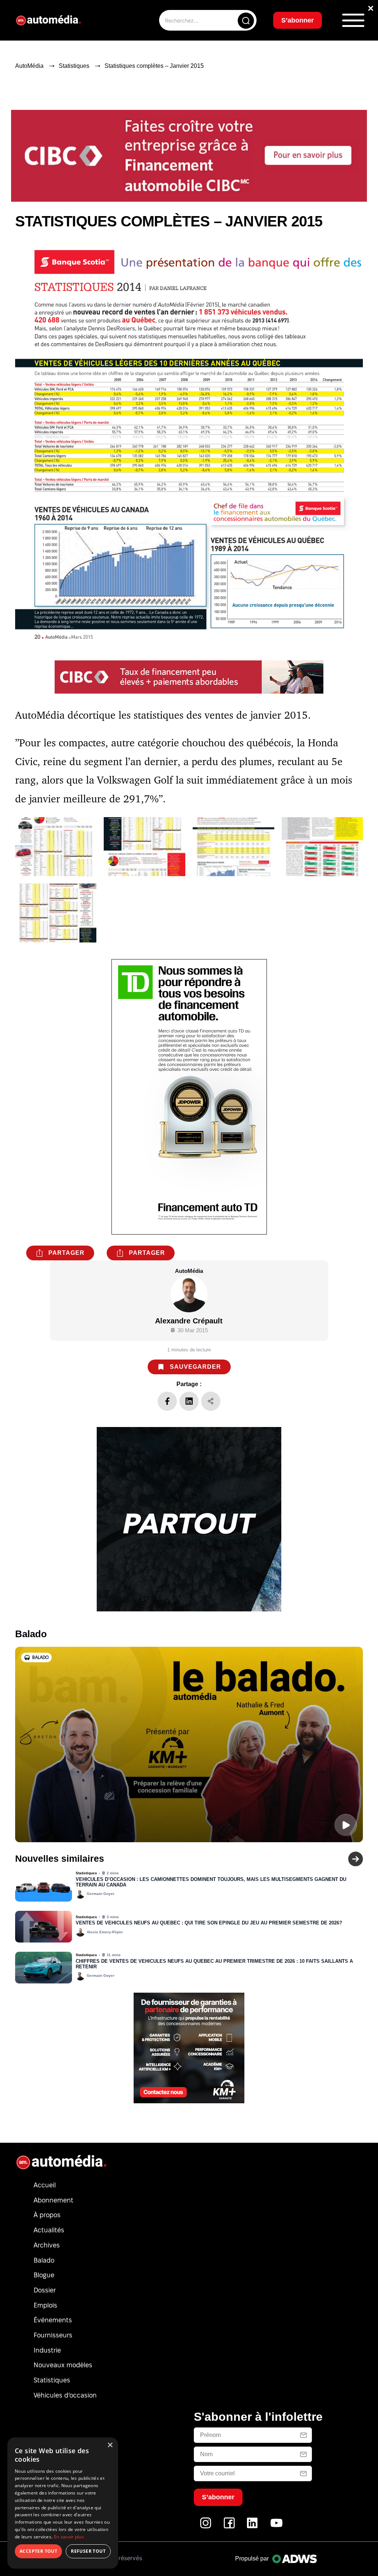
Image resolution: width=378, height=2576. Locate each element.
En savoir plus (69, 2537)
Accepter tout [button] (38, 2551)
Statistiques (74, 66)
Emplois (45, 2305)
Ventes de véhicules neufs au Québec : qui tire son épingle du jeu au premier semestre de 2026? (209, 1923)
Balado (44, 2260)
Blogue (44, 2275)
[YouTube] (276, 2527)
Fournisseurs (53, 2335)
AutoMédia (29, 66)
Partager (66, 1253)
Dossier (45, 2290)
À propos (47, 2215)
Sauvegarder (195, 1367)
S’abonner (298, 20)
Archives (47, 2245)
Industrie (47, 2350)
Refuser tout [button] (88, 2551)
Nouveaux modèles (63, 2365)
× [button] (110, 2445)
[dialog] (63, 2503)
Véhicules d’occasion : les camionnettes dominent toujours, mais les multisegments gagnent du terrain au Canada (211, 1882)
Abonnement (54, 2200)
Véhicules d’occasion (65, 2395)
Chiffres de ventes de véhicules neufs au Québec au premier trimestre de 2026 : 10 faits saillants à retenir (214, 1964)
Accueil (45, 2185)
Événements (53, 2320)
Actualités (49, 2230)
